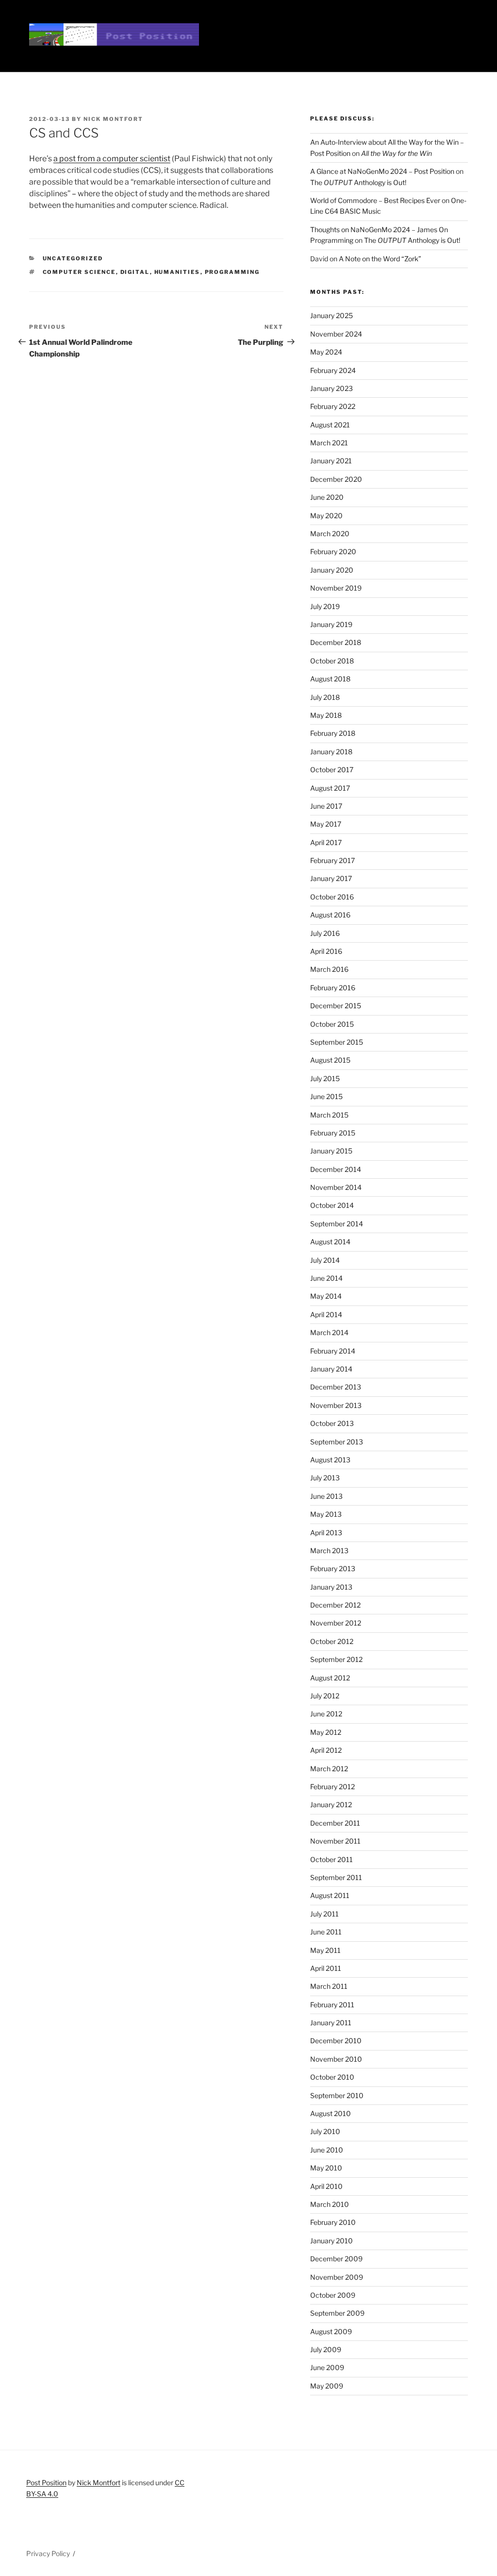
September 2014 (337, 1224)
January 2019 (331, 624)
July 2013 (325, 1478)
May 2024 (326, 352)
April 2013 (326, 1533)
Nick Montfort (113, 119)
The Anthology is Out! (358, 182)
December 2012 (335, 1605)
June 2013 (326, 1496)
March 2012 (329, 1769)
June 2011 (326, 1932)
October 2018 (332, 661)
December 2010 (336, 2041)
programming (232, 272)
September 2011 (336, 1877)
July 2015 (325, 1078)
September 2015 (337, 1042)
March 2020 (330, 534)
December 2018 (336, 642)
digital (135, 272)
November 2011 (335, 1841)
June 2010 (327, 2150)
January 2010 (331, 2241)
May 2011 (325, 1950)
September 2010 (337, 2095)
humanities (177, 272)
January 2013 (331, 1587)
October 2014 (332, 1205)
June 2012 (326, 1714)
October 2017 (332, 770)
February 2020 (333, 551)
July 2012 (325, 1696)
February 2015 (333, 1133)
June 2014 (326, 1278)
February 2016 (333, 988)
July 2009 (326, 2349)
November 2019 (336, 588)
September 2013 (337, 1442)
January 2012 (331, 1805)
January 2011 (331, 2023)
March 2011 (329, 1986)
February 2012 (332, 1787)
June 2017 (326, 806)
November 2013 (336, 1405)
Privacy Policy (48, 2553)
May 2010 (326, 2168)
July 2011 (324, 1914)
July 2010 (325, 2131)
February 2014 (333, 1351)
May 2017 (326, 824)
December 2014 (336, 1169)
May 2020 (326, 516)
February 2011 (332, 2005)
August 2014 (330, 1242)
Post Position (46, 2483)
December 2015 (336, 1006)
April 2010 (326, 2186)
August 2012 (330, 1678)
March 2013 (329, 1551)
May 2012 (326, 1732)
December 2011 (335, 1823)
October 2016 (332, 897)
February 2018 (333, 733)
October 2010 (332, 2077)
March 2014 (329, 1332)
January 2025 (331, 315)
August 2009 (331, 2331)
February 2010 (333, 2222)
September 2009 (337, 2313)
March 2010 (330, 2204)
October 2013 (332, 1423)
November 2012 (336, 1623)
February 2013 (333, 1568)
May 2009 (327, 2386)
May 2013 (326, 1514)
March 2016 (329, 969)
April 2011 (326, 1968)
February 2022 (333, 406)
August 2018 (330, 679)
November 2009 (337, 2277)
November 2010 (336, 2059)
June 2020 (327, 497)
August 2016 (330, 915)
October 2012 (332, 1641)
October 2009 (333, 2295)
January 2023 (331, 388)
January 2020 (332, 570)
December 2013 (336, 1387)
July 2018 (325, 697)
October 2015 (332, 1024)
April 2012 (326, 1750)
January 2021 (331, 461)
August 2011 (330, 1895)
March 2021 (329, 443)
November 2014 (336, 1187)
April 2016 (326, 951)
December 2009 (336, 2259)
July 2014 (325, 1260)
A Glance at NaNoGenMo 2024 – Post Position (382, 171)
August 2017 (330, 788)
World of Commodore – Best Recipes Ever (375, 200)
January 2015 (331, 1151)
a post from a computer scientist (112, 159)
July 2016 (325, 933)
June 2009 (327, 2367)
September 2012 (336, 1659)
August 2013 (330, 1460)
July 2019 (325, 606)
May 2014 (326, 1296)
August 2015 (330, 1060)
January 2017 (331, 878)
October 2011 (331, 1859)
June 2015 (326, 1096)
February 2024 (333, 370)
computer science (79, 272)
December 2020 (336, 479)
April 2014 (326, 1314)
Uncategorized (73, 258)
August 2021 (330, 425)
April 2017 (326, 842)
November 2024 (336, 334)
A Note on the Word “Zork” (380, 259)
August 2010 (331, 2113)
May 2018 (326, 715)
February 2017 (332, 860)
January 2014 (331, 1369)
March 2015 (329, 1115)
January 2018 (331, 752)
